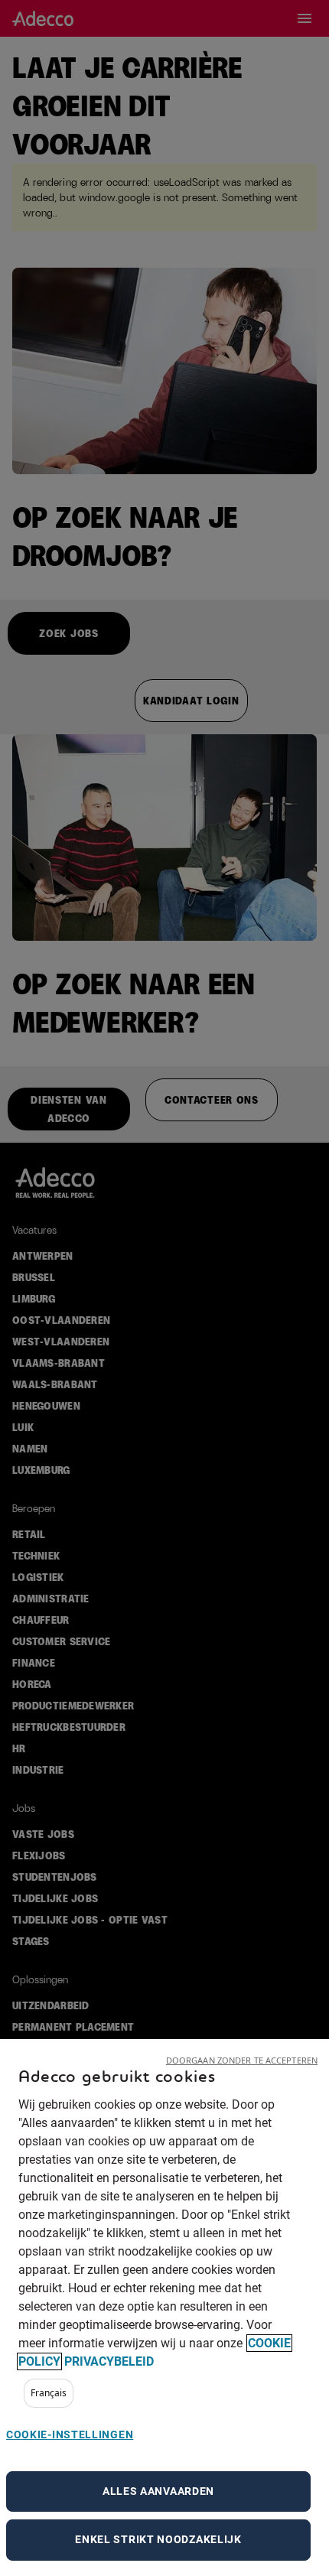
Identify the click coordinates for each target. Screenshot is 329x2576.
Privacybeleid (109, 2361)
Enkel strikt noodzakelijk (158, 2539)
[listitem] (49, 2393)
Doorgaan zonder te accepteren (242, 2060)
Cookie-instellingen (70, 2435)
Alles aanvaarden (158, 2491)
